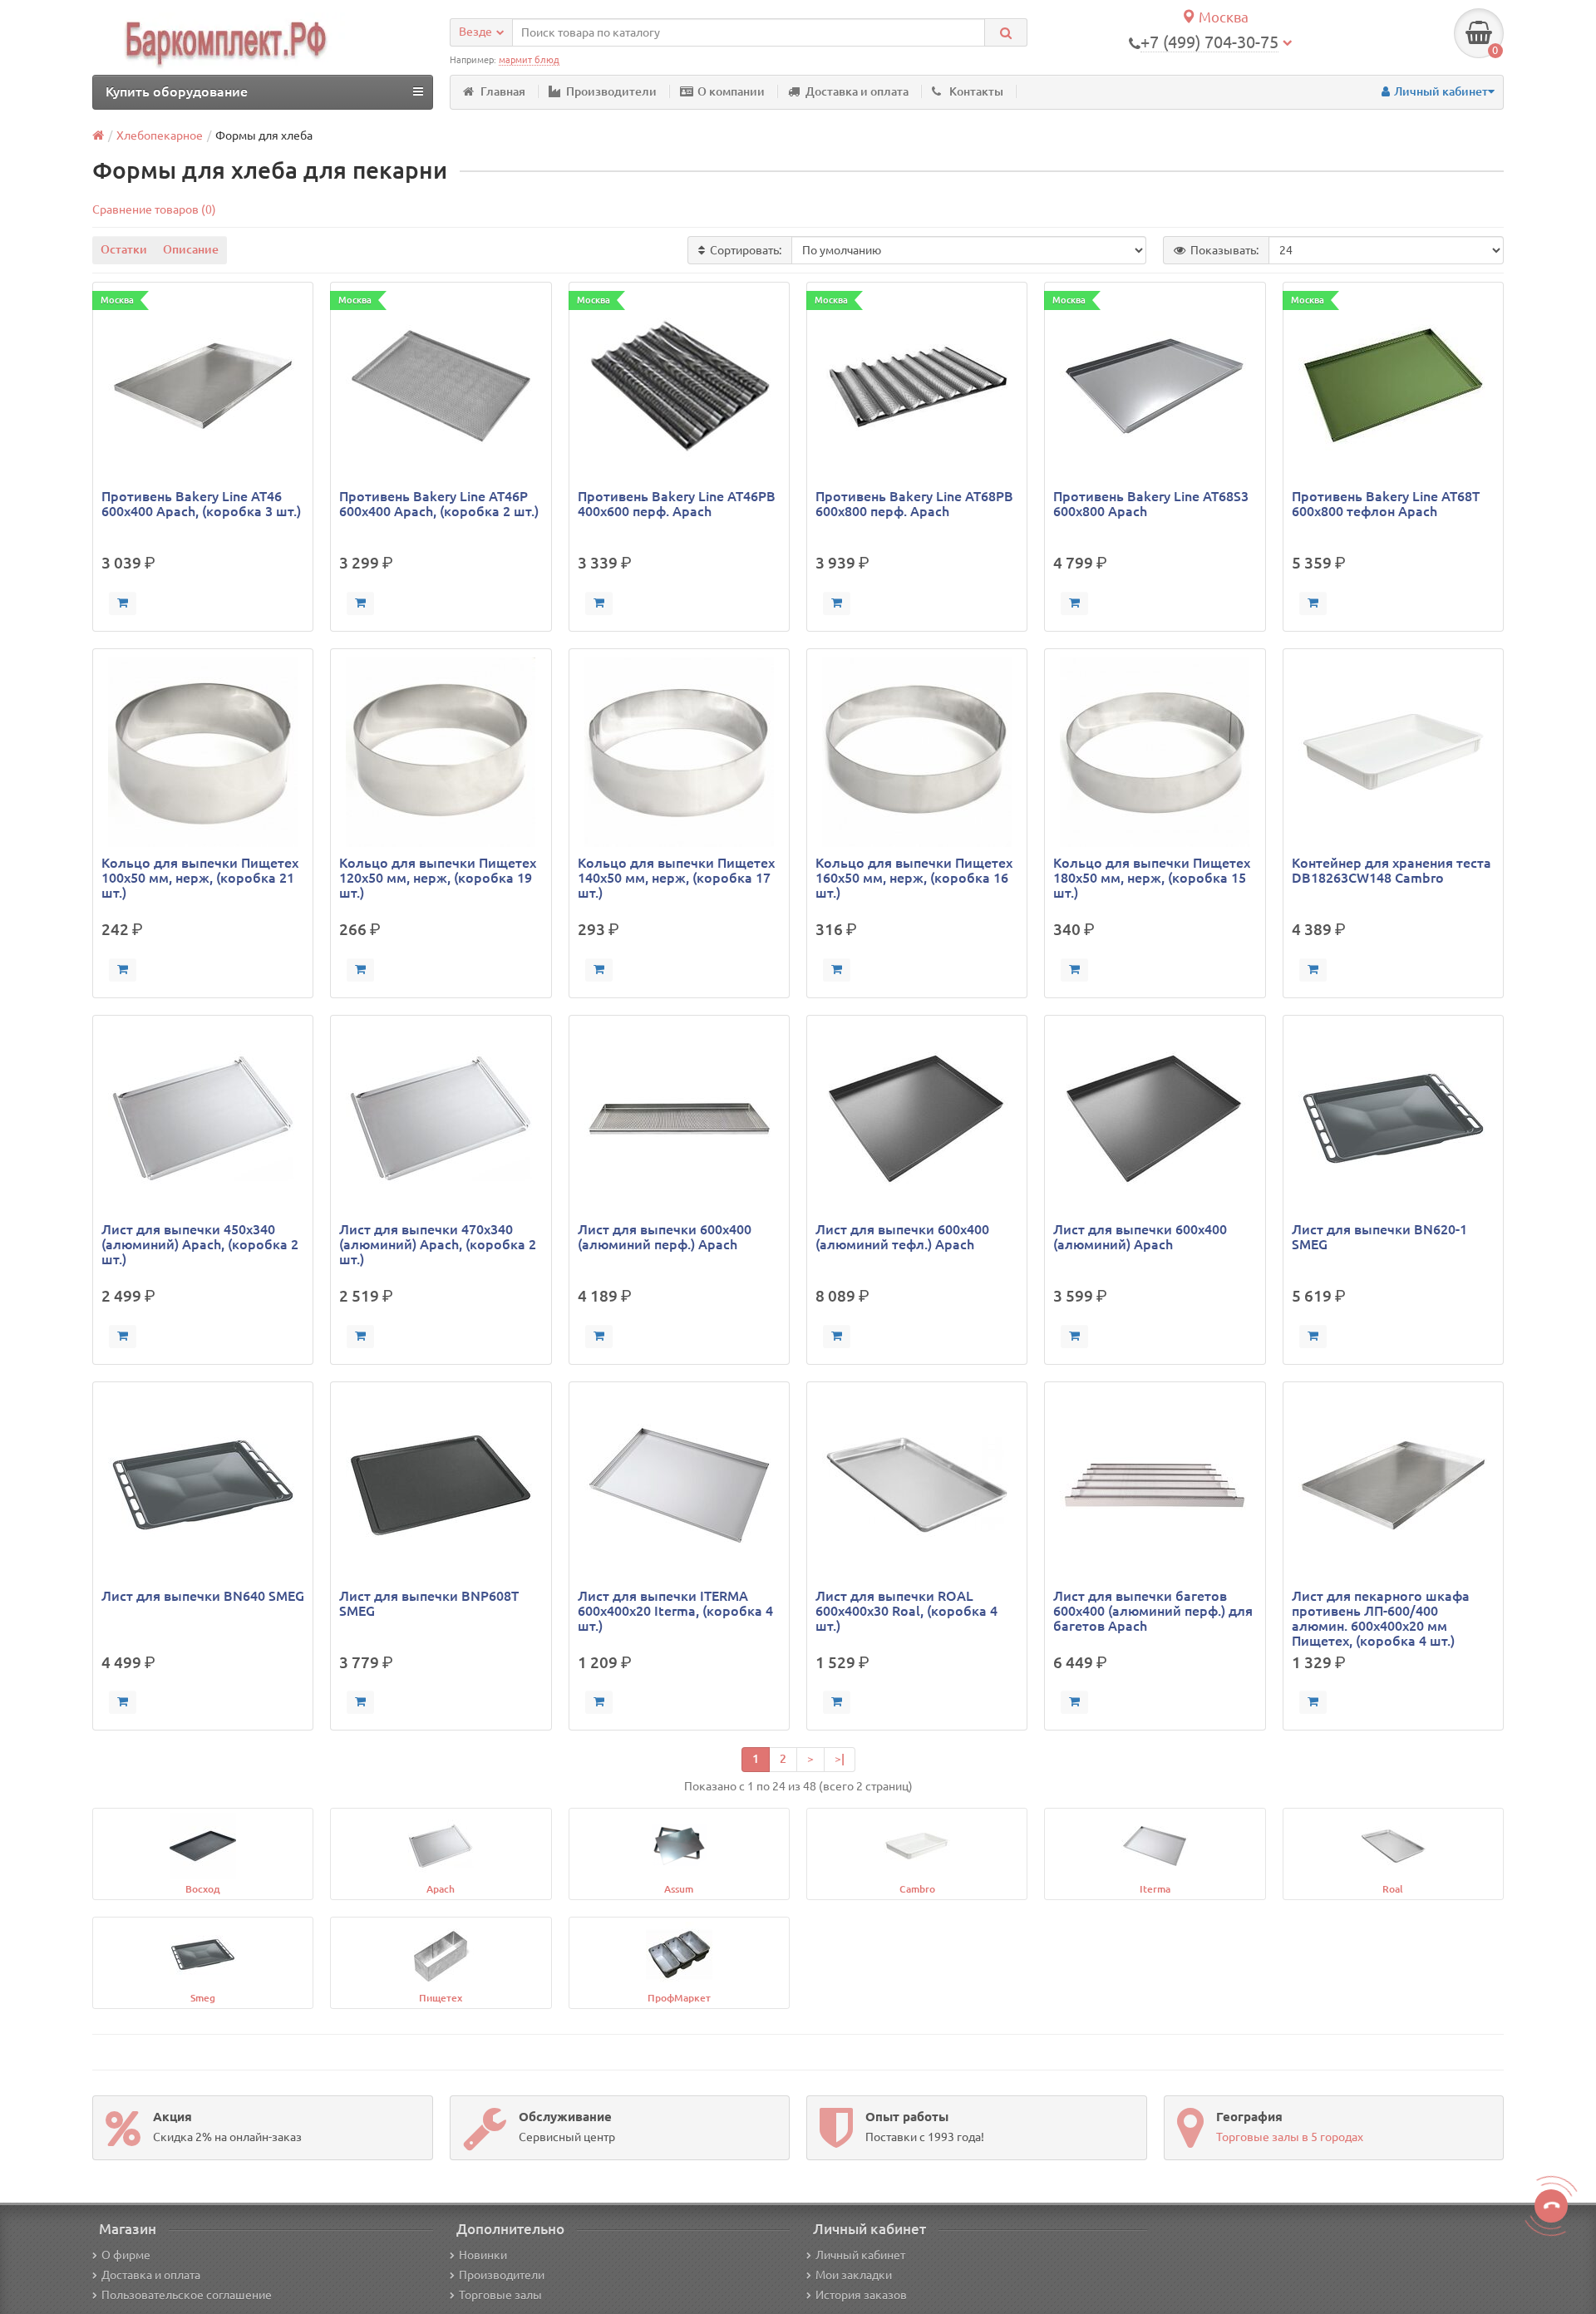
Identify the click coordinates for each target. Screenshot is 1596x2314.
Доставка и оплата (857, 91)
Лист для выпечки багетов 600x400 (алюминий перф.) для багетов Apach (1153, 1611)
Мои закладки (854, 2275)
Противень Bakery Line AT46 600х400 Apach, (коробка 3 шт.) (201, 504)
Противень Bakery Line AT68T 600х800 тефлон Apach (1386, 504)
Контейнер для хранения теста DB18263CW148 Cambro (1392, 870)
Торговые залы (500, 2295)
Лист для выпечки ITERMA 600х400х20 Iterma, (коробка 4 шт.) (675, 1611)
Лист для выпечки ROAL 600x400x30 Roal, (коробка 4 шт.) (906, 1611)
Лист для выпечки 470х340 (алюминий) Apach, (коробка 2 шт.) (438, 1244)
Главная (503, 91)
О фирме (126, 2255)
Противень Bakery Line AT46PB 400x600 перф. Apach (677, 504)
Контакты (976, 91)
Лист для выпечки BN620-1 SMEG (1379, 1237)
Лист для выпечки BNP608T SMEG (429, 1603)
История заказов (861, 2295)
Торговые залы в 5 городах (1290, 2137)
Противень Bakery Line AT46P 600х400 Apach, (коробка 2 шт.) (439, 504)
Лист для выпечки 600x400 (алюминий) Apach (1140, 1237)
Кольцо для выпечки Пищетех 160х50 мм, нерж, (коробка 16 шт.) (914, 878)
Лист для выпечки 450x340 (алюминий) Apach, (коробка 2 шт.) (200, 1244)
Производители (611, 91)
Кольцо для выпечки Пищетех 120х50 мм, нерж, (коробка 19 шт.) (438, 878)
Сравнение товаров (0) (154, 209)
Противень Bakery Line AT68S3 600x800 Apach (1151, 504)
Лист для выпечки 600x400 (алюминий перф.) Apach (665, 1237)
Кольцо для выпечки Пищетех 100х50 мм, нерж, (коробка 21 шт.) (200, 878)
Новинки (483, 2255)
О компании (731, 91)
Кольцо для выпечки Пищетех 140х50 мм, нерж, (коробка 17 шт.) (676, 878)
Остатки (124, 249)
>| (840, 1759)
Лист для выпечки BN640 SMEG (203, 1596)
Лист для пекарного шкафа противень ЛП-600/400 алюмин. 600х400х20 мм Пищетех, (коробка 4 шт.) (1381, 1619)
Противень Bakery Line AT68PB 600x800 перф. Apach (914, 504)
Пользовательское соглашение (187, 2295)
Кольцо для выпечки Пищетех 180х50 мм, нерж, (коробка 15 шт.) (1152, 878)
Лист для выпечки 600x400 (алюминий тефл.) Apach (902, 1237)
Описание (191, 249)
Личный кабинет (860, 2255)
